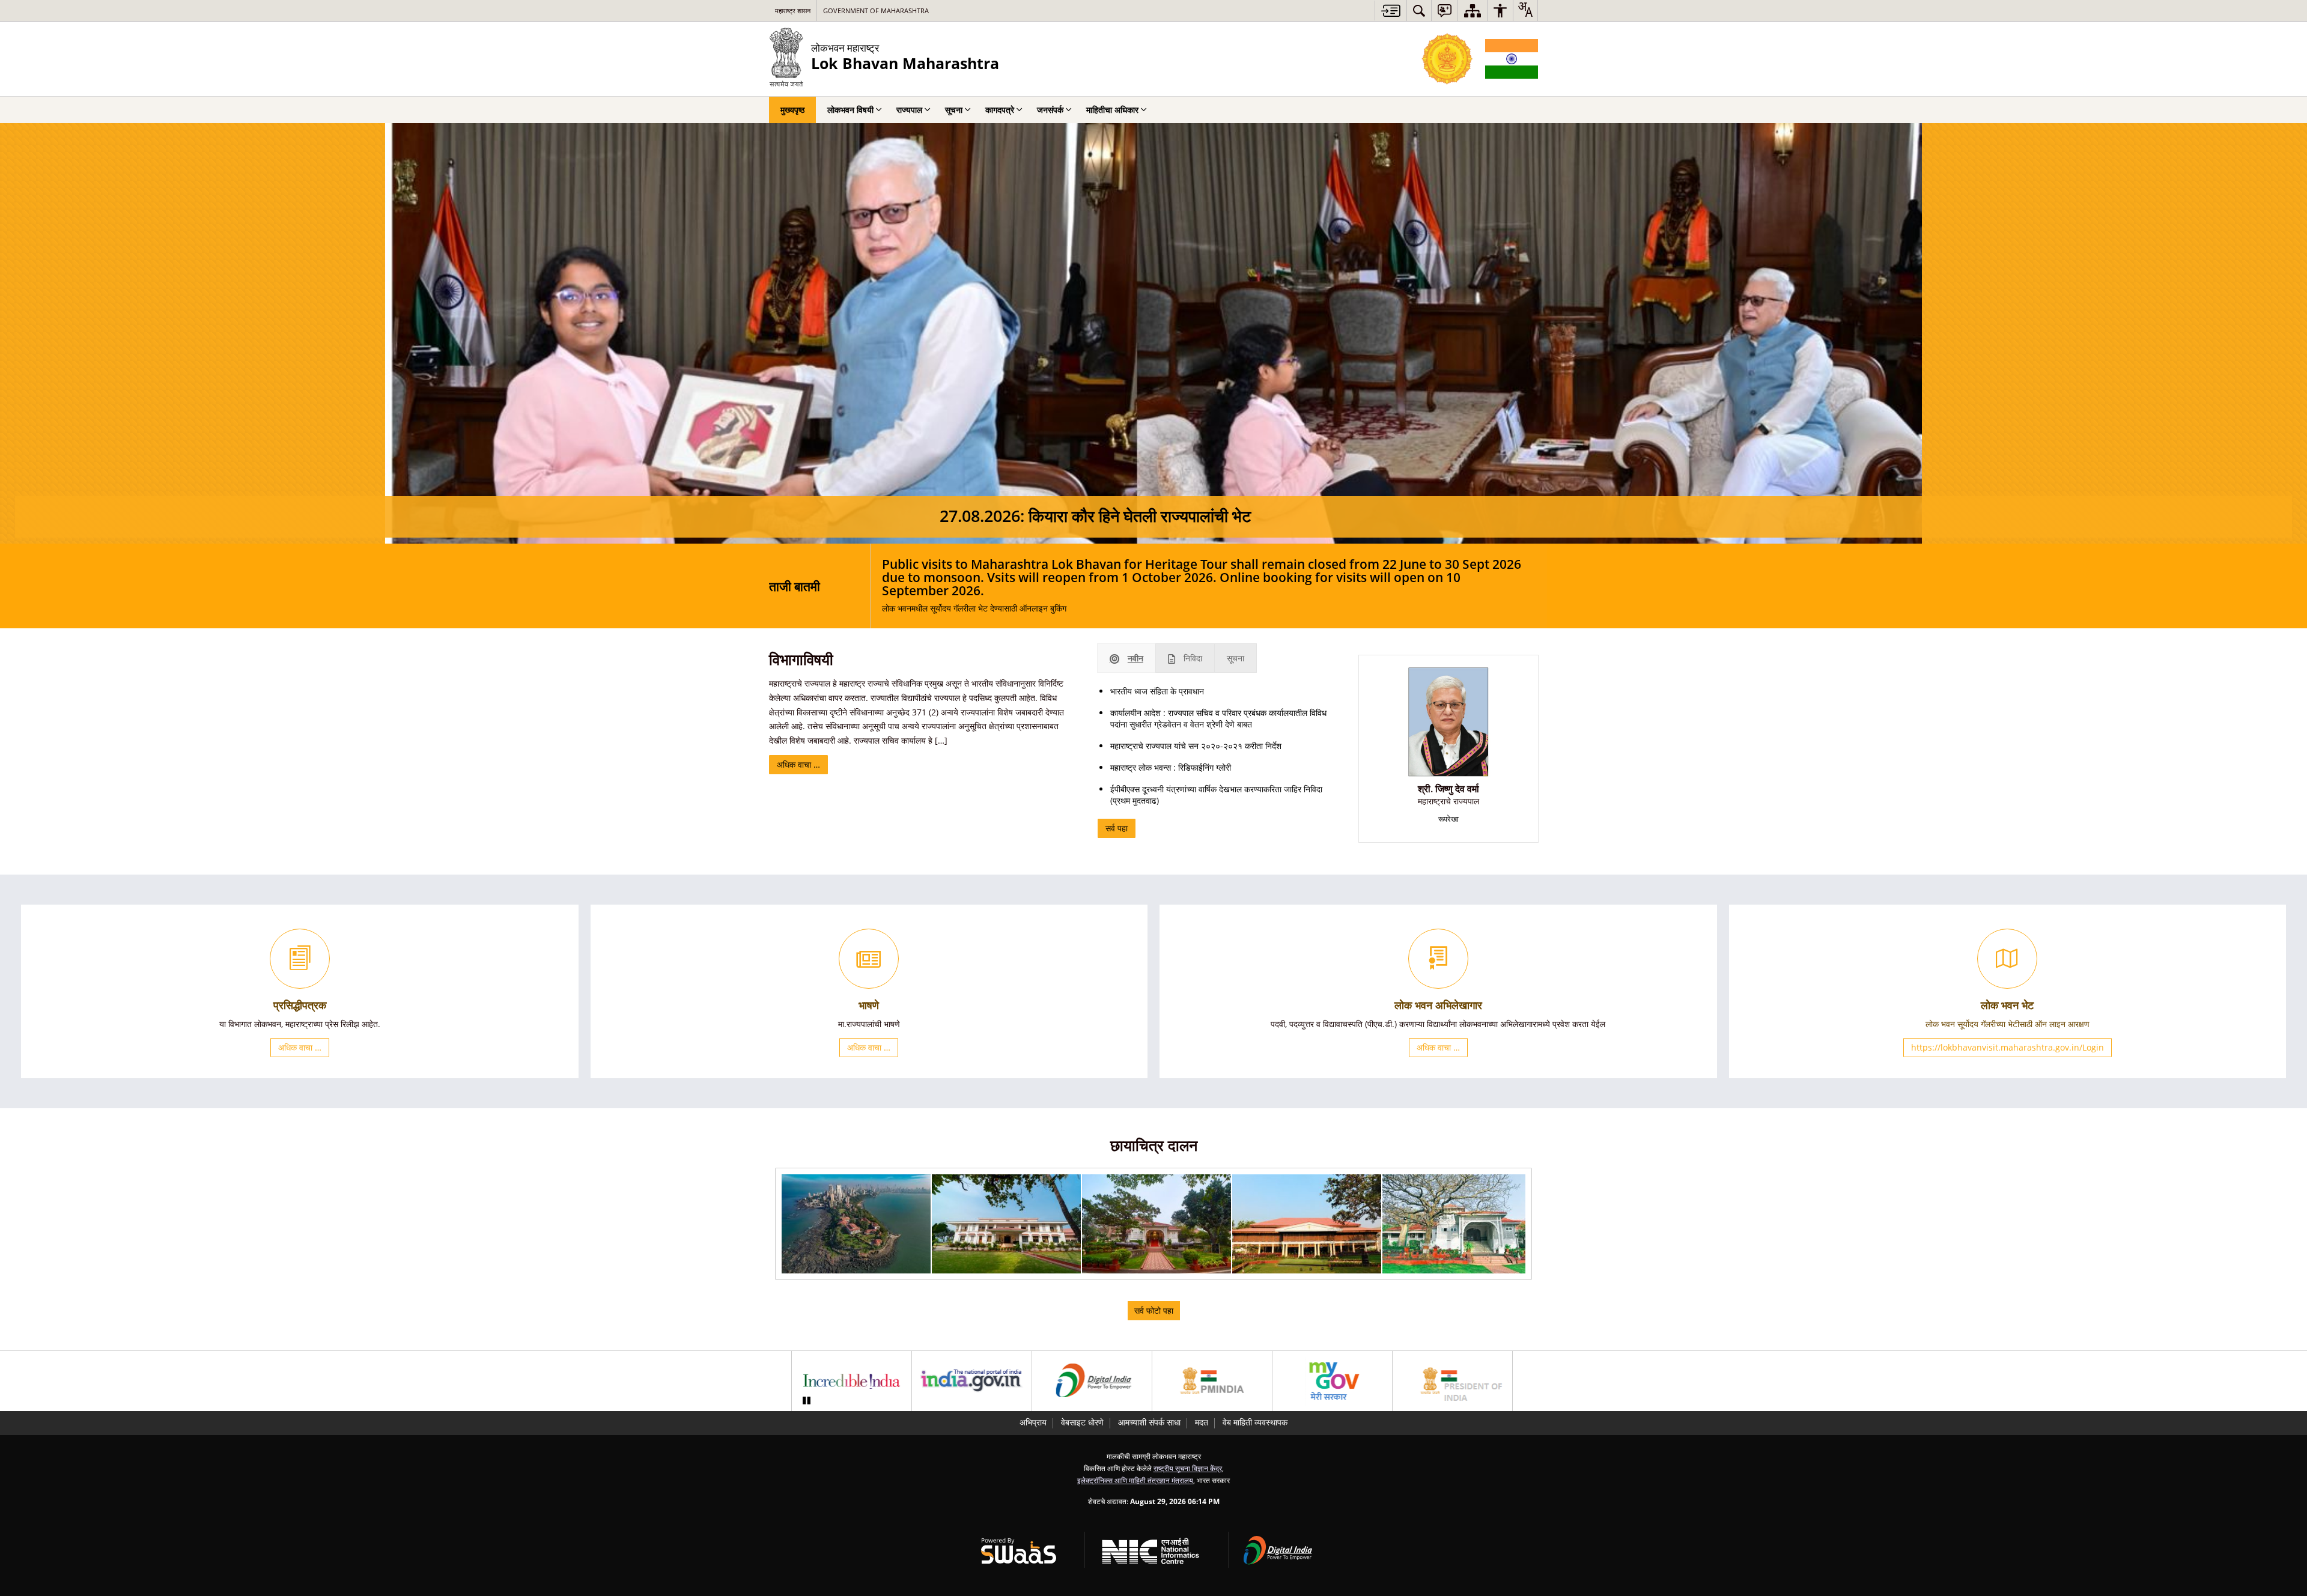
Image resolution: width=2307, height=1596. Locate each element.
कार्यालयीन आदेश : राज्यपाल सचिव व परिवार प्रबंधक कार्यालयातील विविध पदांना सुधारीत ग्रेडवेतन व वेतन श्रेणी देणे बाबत (1218, 718)
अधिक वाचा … (798, 764)
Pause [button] (806, 1401)
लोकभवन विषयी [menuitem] (850, 110)
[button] (856, 1224)
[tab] (1126, 658)
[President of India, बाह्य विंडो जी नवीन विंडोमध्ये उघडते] (1452, 1381)
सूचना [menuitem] (954, 110)
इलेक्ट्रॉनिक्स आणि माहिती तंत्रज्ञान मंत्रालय (1135, 1480)
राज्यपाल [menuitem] (909, 110)
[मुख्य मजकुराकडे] (1391, 11)
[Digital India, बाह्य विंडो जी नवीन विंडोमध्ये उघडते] (1092, 1381)
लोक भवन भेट (2007, 1005)
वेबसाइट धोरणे (1082, 1422)
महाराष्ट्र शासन (793, 11)
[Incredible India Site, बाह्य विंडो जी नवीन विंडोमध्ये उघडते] (852, 1381)
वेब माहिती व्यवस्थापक (1255, 1422)
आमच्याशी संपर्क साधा (1149, 1422)
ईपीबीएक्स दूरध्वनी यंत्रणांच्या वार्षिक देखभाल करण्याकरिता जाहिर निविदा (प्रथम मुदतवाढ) (1216, 795)
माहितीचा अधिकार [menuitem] (1112, 110)
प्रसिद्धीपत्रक (300, 1005)
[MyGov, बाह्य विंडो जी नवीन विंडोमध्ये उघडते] (1332, 1381)
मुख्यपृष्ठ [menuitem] (792, 110)
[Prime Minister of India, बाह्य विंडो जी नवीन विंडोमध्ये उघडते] (1212, 1381)
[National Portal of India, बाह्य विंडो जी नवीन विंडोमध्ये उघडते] (972, 1381)
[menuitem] (1419, 11)
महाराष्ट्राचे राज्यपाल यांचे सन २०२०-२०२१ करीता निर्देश (1196, 746)
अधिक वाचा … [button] (300, 1047)
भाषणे (869, 1005)
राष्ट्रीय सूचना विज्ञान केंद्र (1188, 1468)
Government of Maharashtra (876, 11)
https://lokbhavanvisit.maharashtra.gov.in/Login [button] (2008, 1047)
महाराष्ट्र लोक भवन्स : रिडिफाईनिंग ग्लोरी (1171, 767)
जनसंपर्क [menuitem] (1050, 110)
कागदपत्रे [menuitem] (1000, 110)
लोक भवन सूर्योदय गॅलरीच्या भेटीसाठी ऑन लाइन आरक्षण (2008, 1024)
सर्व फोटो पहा (1154, 1310)
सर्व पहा (1117, 828)
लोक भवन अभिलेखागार (1438, 1005)
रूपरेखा (1448, 819)
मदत (1202, 1422)
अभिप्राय (1033, 1422)
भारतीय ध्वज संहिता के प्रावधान (1157, 691)
